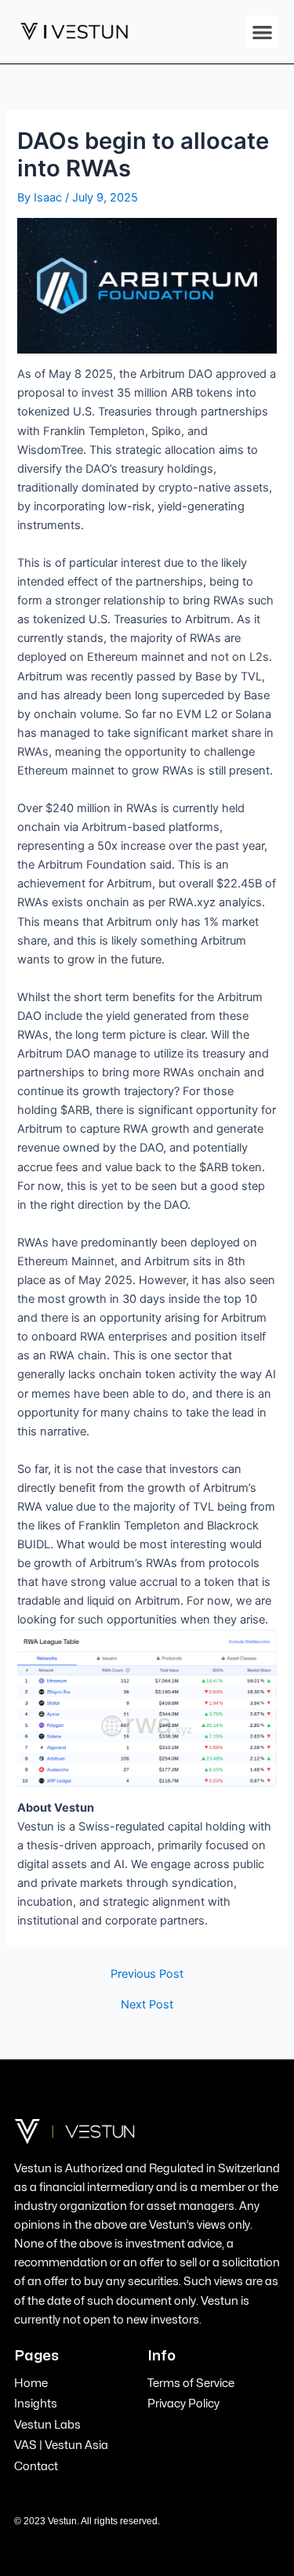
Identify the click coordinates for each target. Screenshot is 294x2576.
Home (31, 2383)
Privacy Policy (183, 2404)
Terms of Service (191, 2383)
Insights (36, 2404)
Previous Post (147, 1974)
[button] (263, 32)
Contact (36, 2466)
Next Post (147, 2005)
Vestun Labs (47, 2425)
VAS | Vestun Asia (61, 2445)
